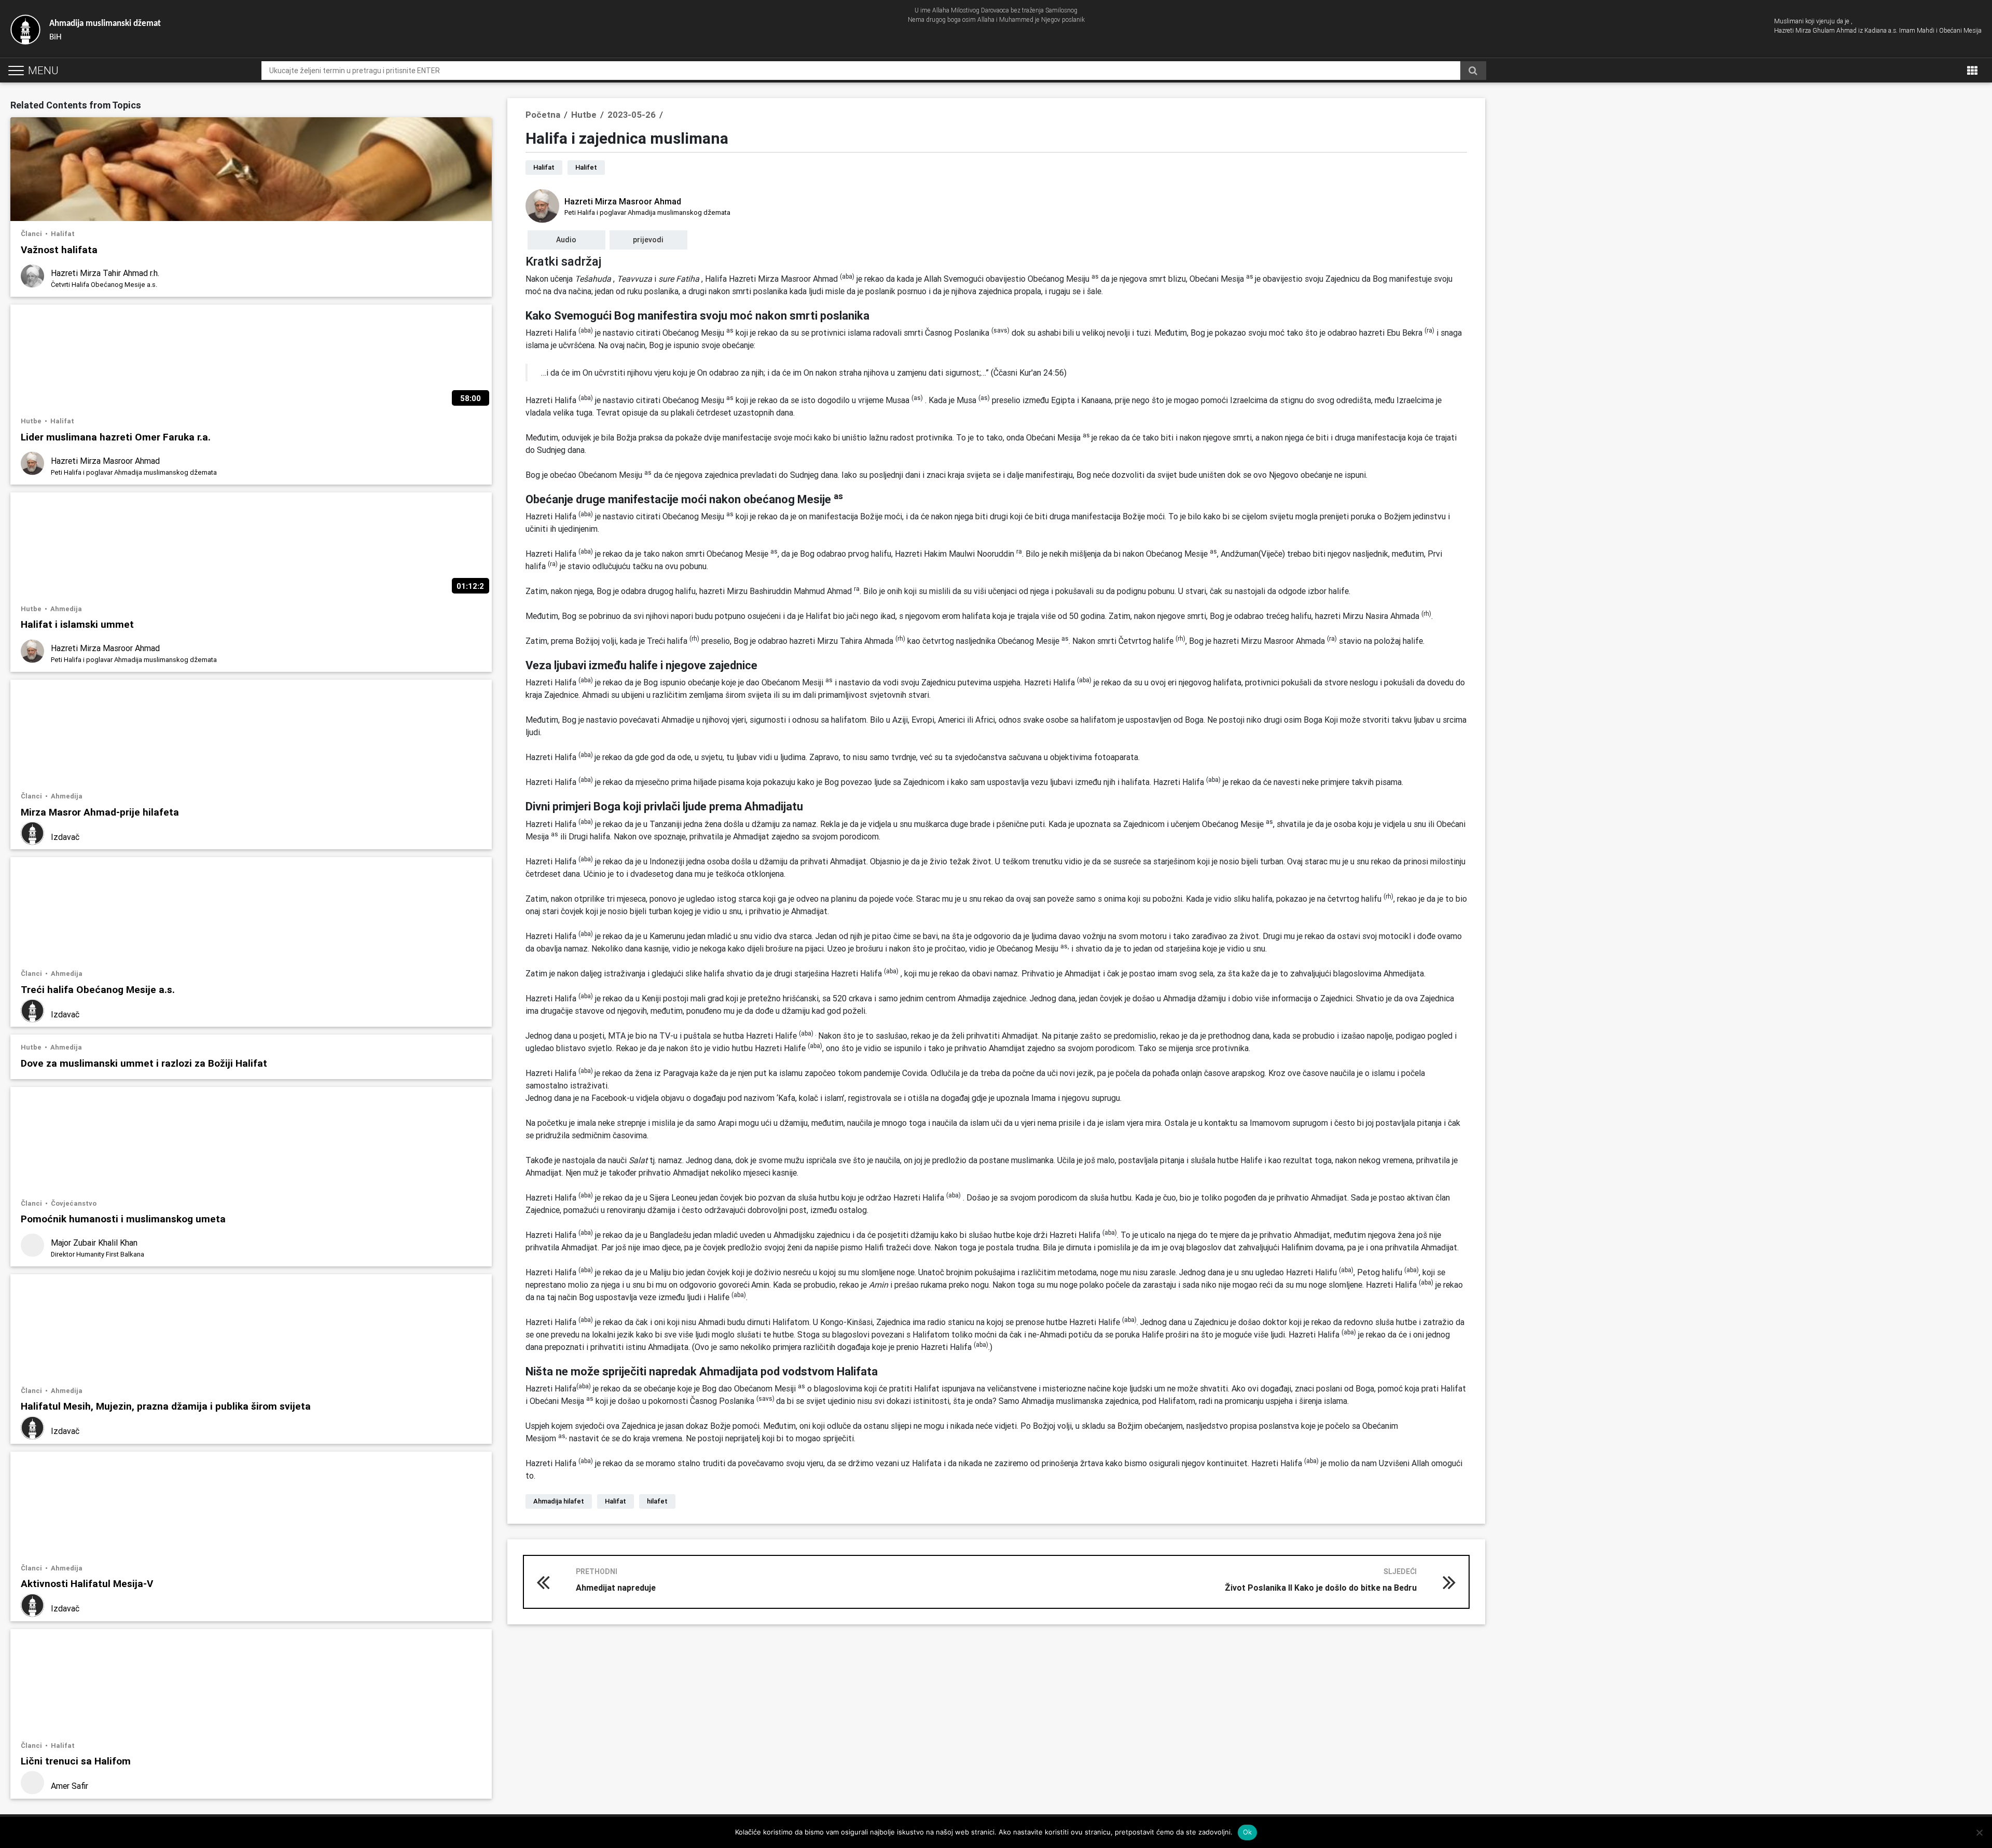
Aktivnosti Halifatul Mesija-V (87, 1583)
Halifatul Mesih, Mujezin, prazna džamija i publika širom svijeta (166, 1406)
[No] (1979, 1832)
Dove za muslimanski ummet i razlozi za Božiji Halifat (144, 1063)
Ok (1248, 1832)
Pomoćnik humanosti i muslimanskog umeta (123, 1218)
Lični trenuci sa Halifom (76, 1761)
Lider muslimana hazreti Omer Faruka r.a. (116, 437)
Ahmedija (66, 609)
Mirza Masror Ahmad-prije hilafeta (100, 812)
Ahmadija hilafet (559, 1501)
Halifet (586, 167)
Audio (566, 240)
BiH (105, 30)
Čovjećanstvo (74, 1203)
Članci (32, 234)
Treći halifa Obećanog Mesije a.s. (98, 989)
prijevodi (648, 240)
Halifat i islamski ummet (77, 624)
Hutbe (32, 421)
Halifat (63, 234)
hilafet (657, 1501)
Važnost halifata (59, 249)
